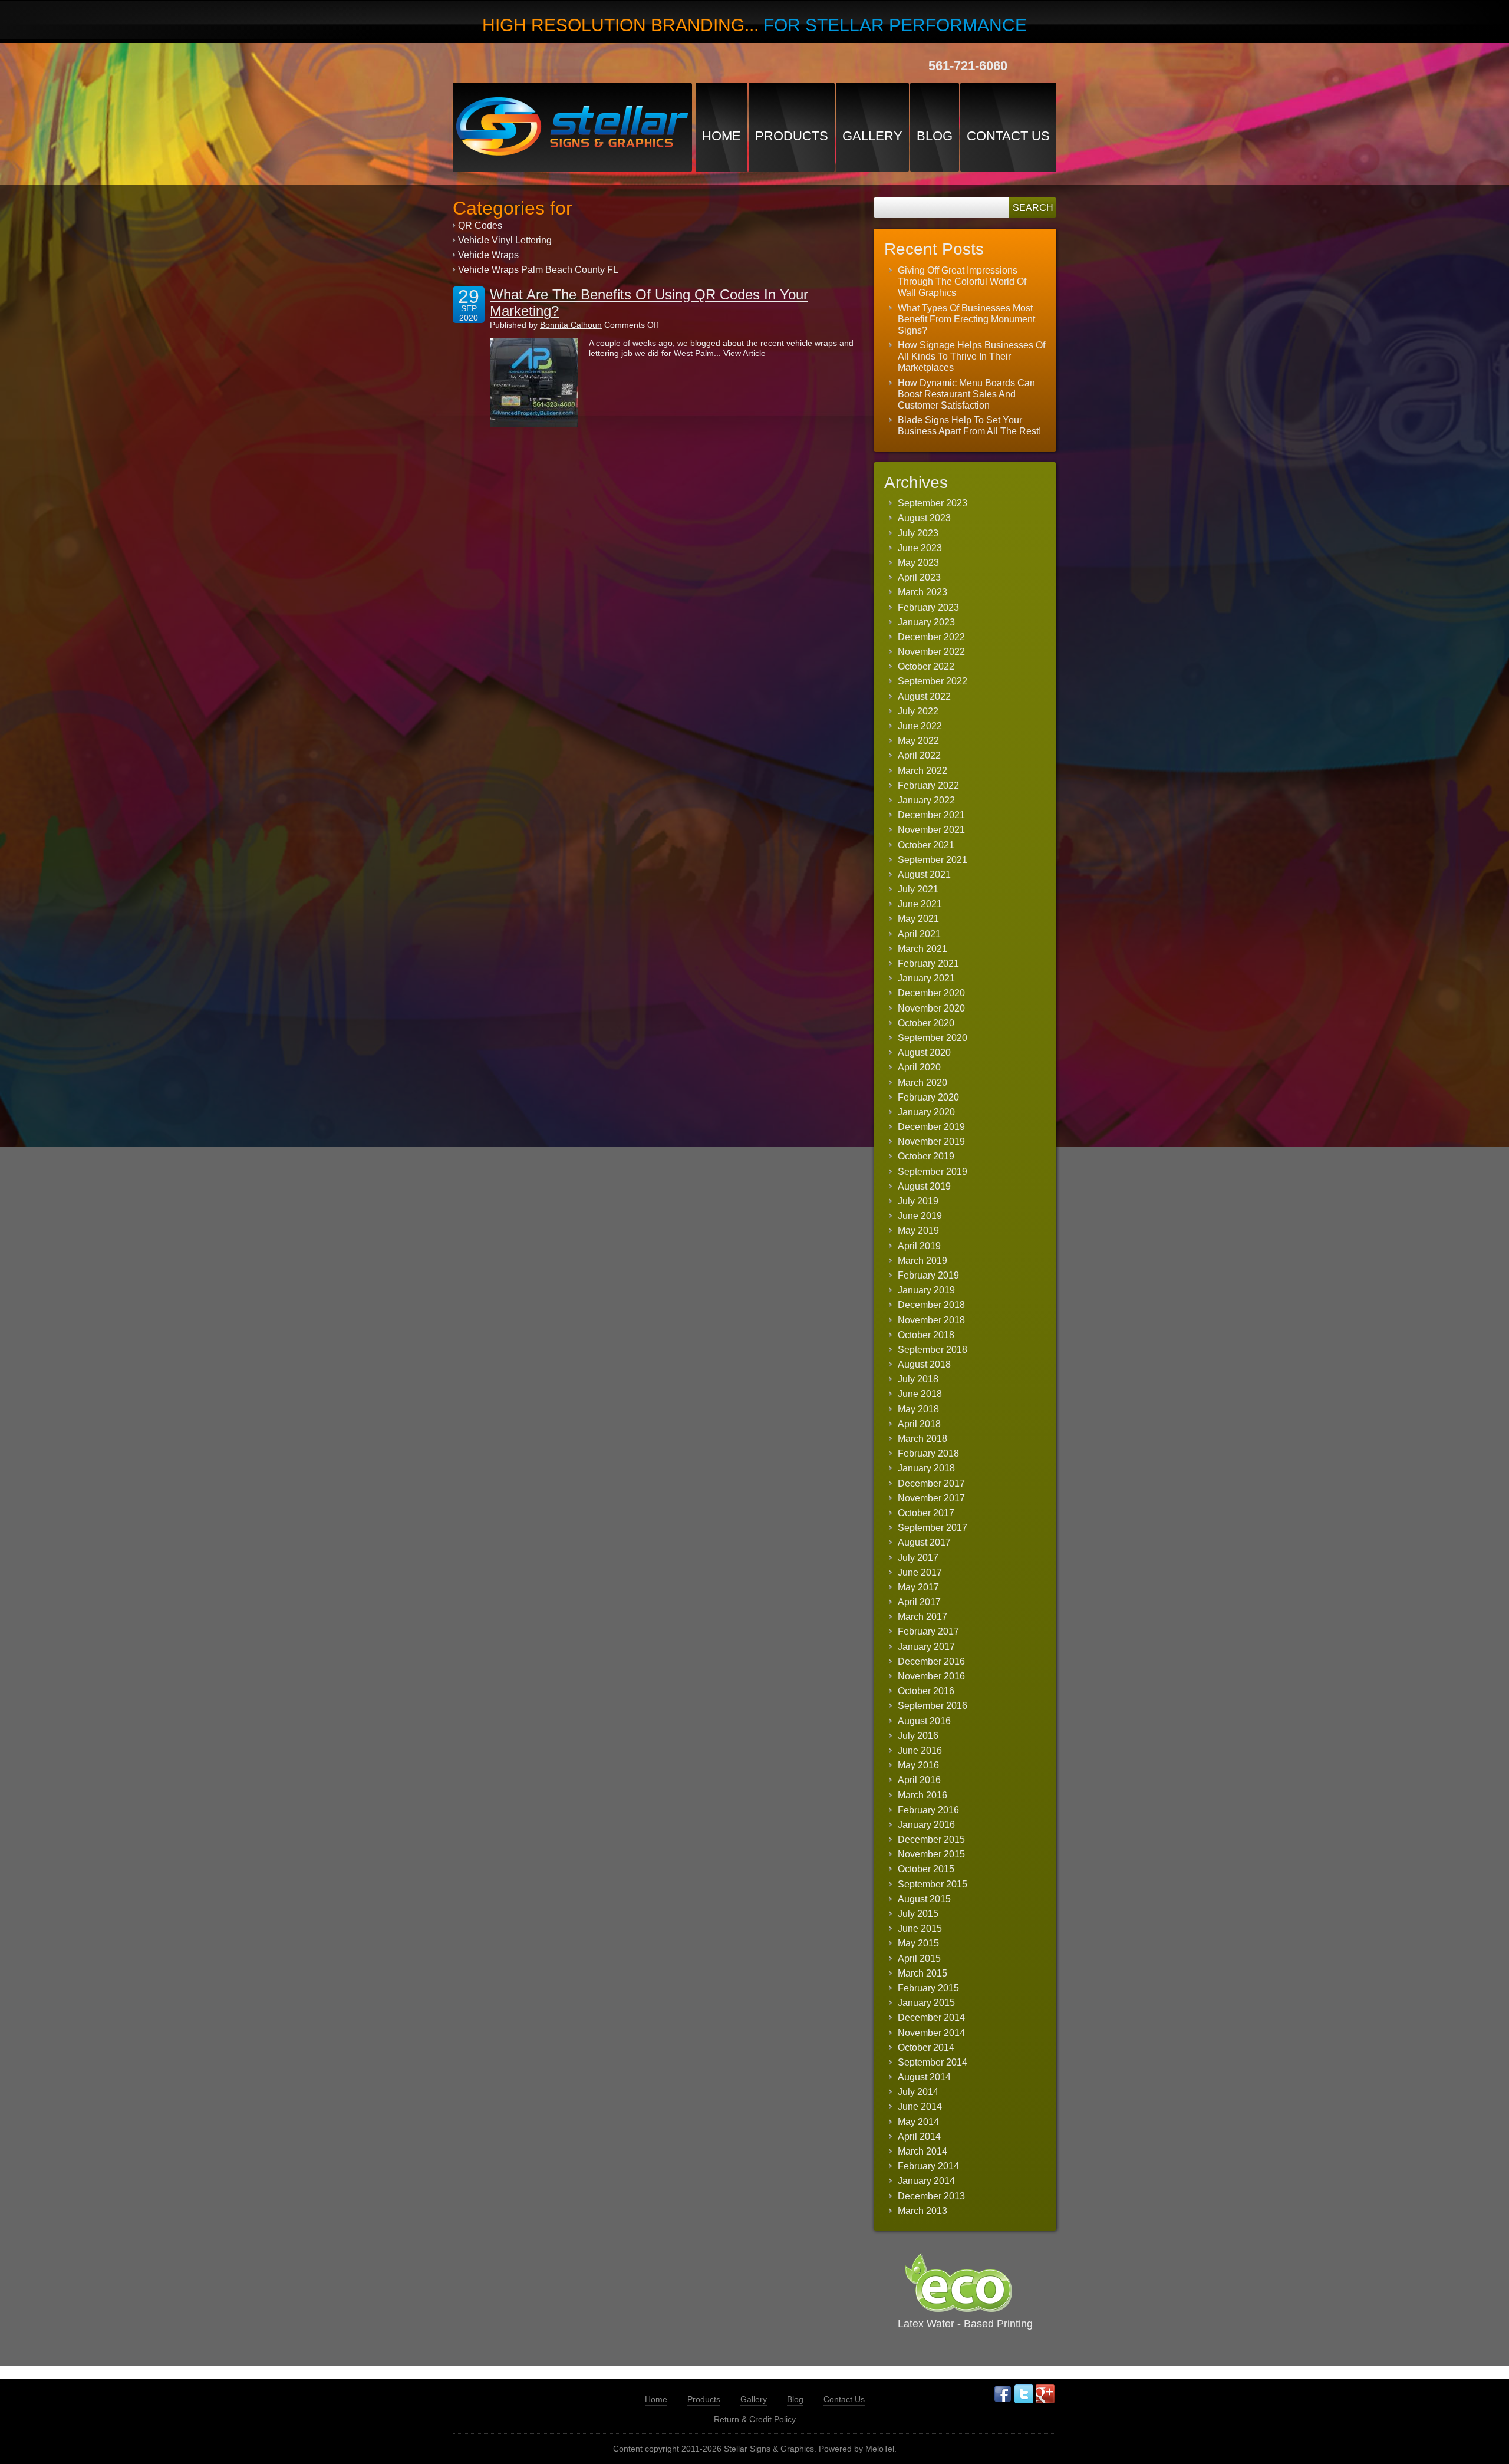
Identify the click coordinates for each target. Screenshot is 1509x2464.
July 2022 (918, 711)
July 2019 (918, 1201)
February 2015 (928, 1988)
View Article (744, 353)
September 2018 (933, 1350)
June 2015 (920, 1928)
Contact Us (1008, 136)
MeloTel (880, 2449)
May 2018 (918, 1409)
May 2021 (918, 919)
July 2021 (918, 889)
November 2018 (931, 1320)
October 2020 (926, 1023)
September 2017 (933, 1528)
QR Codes (480, 225)
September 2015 (933, 1884)
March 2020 (922, 1083)
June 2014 (920, 2106)
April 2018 (919, 1424)
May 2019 (918, 1231)
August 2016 (924, 1721)
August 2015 (924, 1899)
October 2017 (926, 1513)
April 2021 (919, 934)
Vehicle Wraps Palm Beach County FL (538, 270)
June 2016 (920, 1750)
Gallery (872, 136)
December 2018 (931, 1305)
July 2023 (918, 533)
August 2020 (924, 1053)
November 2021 (931, 830)
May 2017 (918, 1587)
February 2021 (928, 963)
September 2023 (933, 503)
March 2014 (922, 2151)
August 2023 (924, 518)
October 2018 (926, 1335)
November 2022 (931, 652)
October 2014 (926, 2048)
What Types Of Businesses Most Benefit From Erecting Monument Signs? (966, 319)
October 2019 (926, 1156)
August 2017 (924, 1542)
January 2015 (926, 2003)
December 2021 (931, 815)
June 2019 (920, 1216)
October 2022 (926, 666)
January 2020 (926, 1112)
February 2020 (928, 1097)
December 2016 (931, 1661)
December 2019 (931, 1127)
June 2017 (920, 1572)
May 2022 (918, 741)
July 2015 (918, 1914)
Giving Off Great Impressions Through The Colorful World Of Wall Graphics (962, 281)
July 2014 (918, 2092)
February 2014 (928, 2166)
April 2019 (919, 1246)
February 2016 (928, 1810)
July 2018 (918, 1379)
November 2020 (931, 1008)
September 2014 (933, 2062)
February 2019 (928, 1275)
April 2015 (919, 1959)
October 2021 (926, 845)
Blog (935, 136)
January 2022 (926, 800)
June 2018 (920, 1394)
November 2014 (931, 2033)
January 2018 (926, 1468)
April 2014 (919, 2137)
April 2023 (919, 577)
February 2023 (928, 607)
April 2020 (919, 1067)
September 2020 (933, 1038)
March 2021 (922, 949)
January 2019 (926, 1290)
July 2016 (918, 1736)
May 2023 (918, 563)
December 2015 (931, 1839)
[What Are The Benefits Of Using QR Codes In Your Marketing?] (534, 383)
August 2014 (924, 2077)
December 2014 (931, 2017)
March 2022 (922, 771)
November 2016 (931, 1676)
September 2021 (933, 860)
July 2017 (918, 1558)
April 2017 (919, 1602)
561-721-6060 (968, 66)
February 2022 (928, 785)
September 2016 (933, 1706)
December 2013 (931, 2196)
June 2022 (920, 726)
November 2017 (931, 1498)
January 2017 (926, 1647)
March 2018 (922, 1439)
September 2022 (933, 681)
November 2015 (931, 1854)
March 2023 (922, 592)
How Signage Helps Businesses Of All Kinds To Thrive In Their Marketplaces (971, 356)
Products (792, 136)
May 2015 (918, 1943)
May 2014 (918, 2122)
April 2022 (919, 755)
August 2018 (924, 1364)
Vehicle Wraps (488, 255)
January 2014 (926, 2181)
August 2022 (924, 696)
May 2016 (918, 1765)
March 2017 (922, 1617)
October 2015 (926, 1869)
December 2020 (931, 993)
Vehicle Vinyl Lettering (505, 240)
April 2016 (919, 1780)
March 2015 (922, 1973)
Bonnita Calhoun (571, 325)
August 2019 (924, 1186)
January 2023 (926, 622)
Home (721, 136)
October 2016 (926, 1691)
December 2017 (931, 1483)
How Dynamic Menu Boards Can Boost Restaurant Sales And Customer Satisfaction (966, 394)
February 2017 (928, 1631)
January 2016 (926, 1825)
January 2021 (926, 978)
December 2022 (931, 637)
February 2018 (928, 1453)
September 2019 (933, 1172)
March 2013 (922, 2211)
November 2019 (931, 1142)
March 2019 (922, 1261)
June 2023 (920, 548)
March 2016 (922, 1795)
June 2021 (920, 904)
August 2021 (924, 874)
